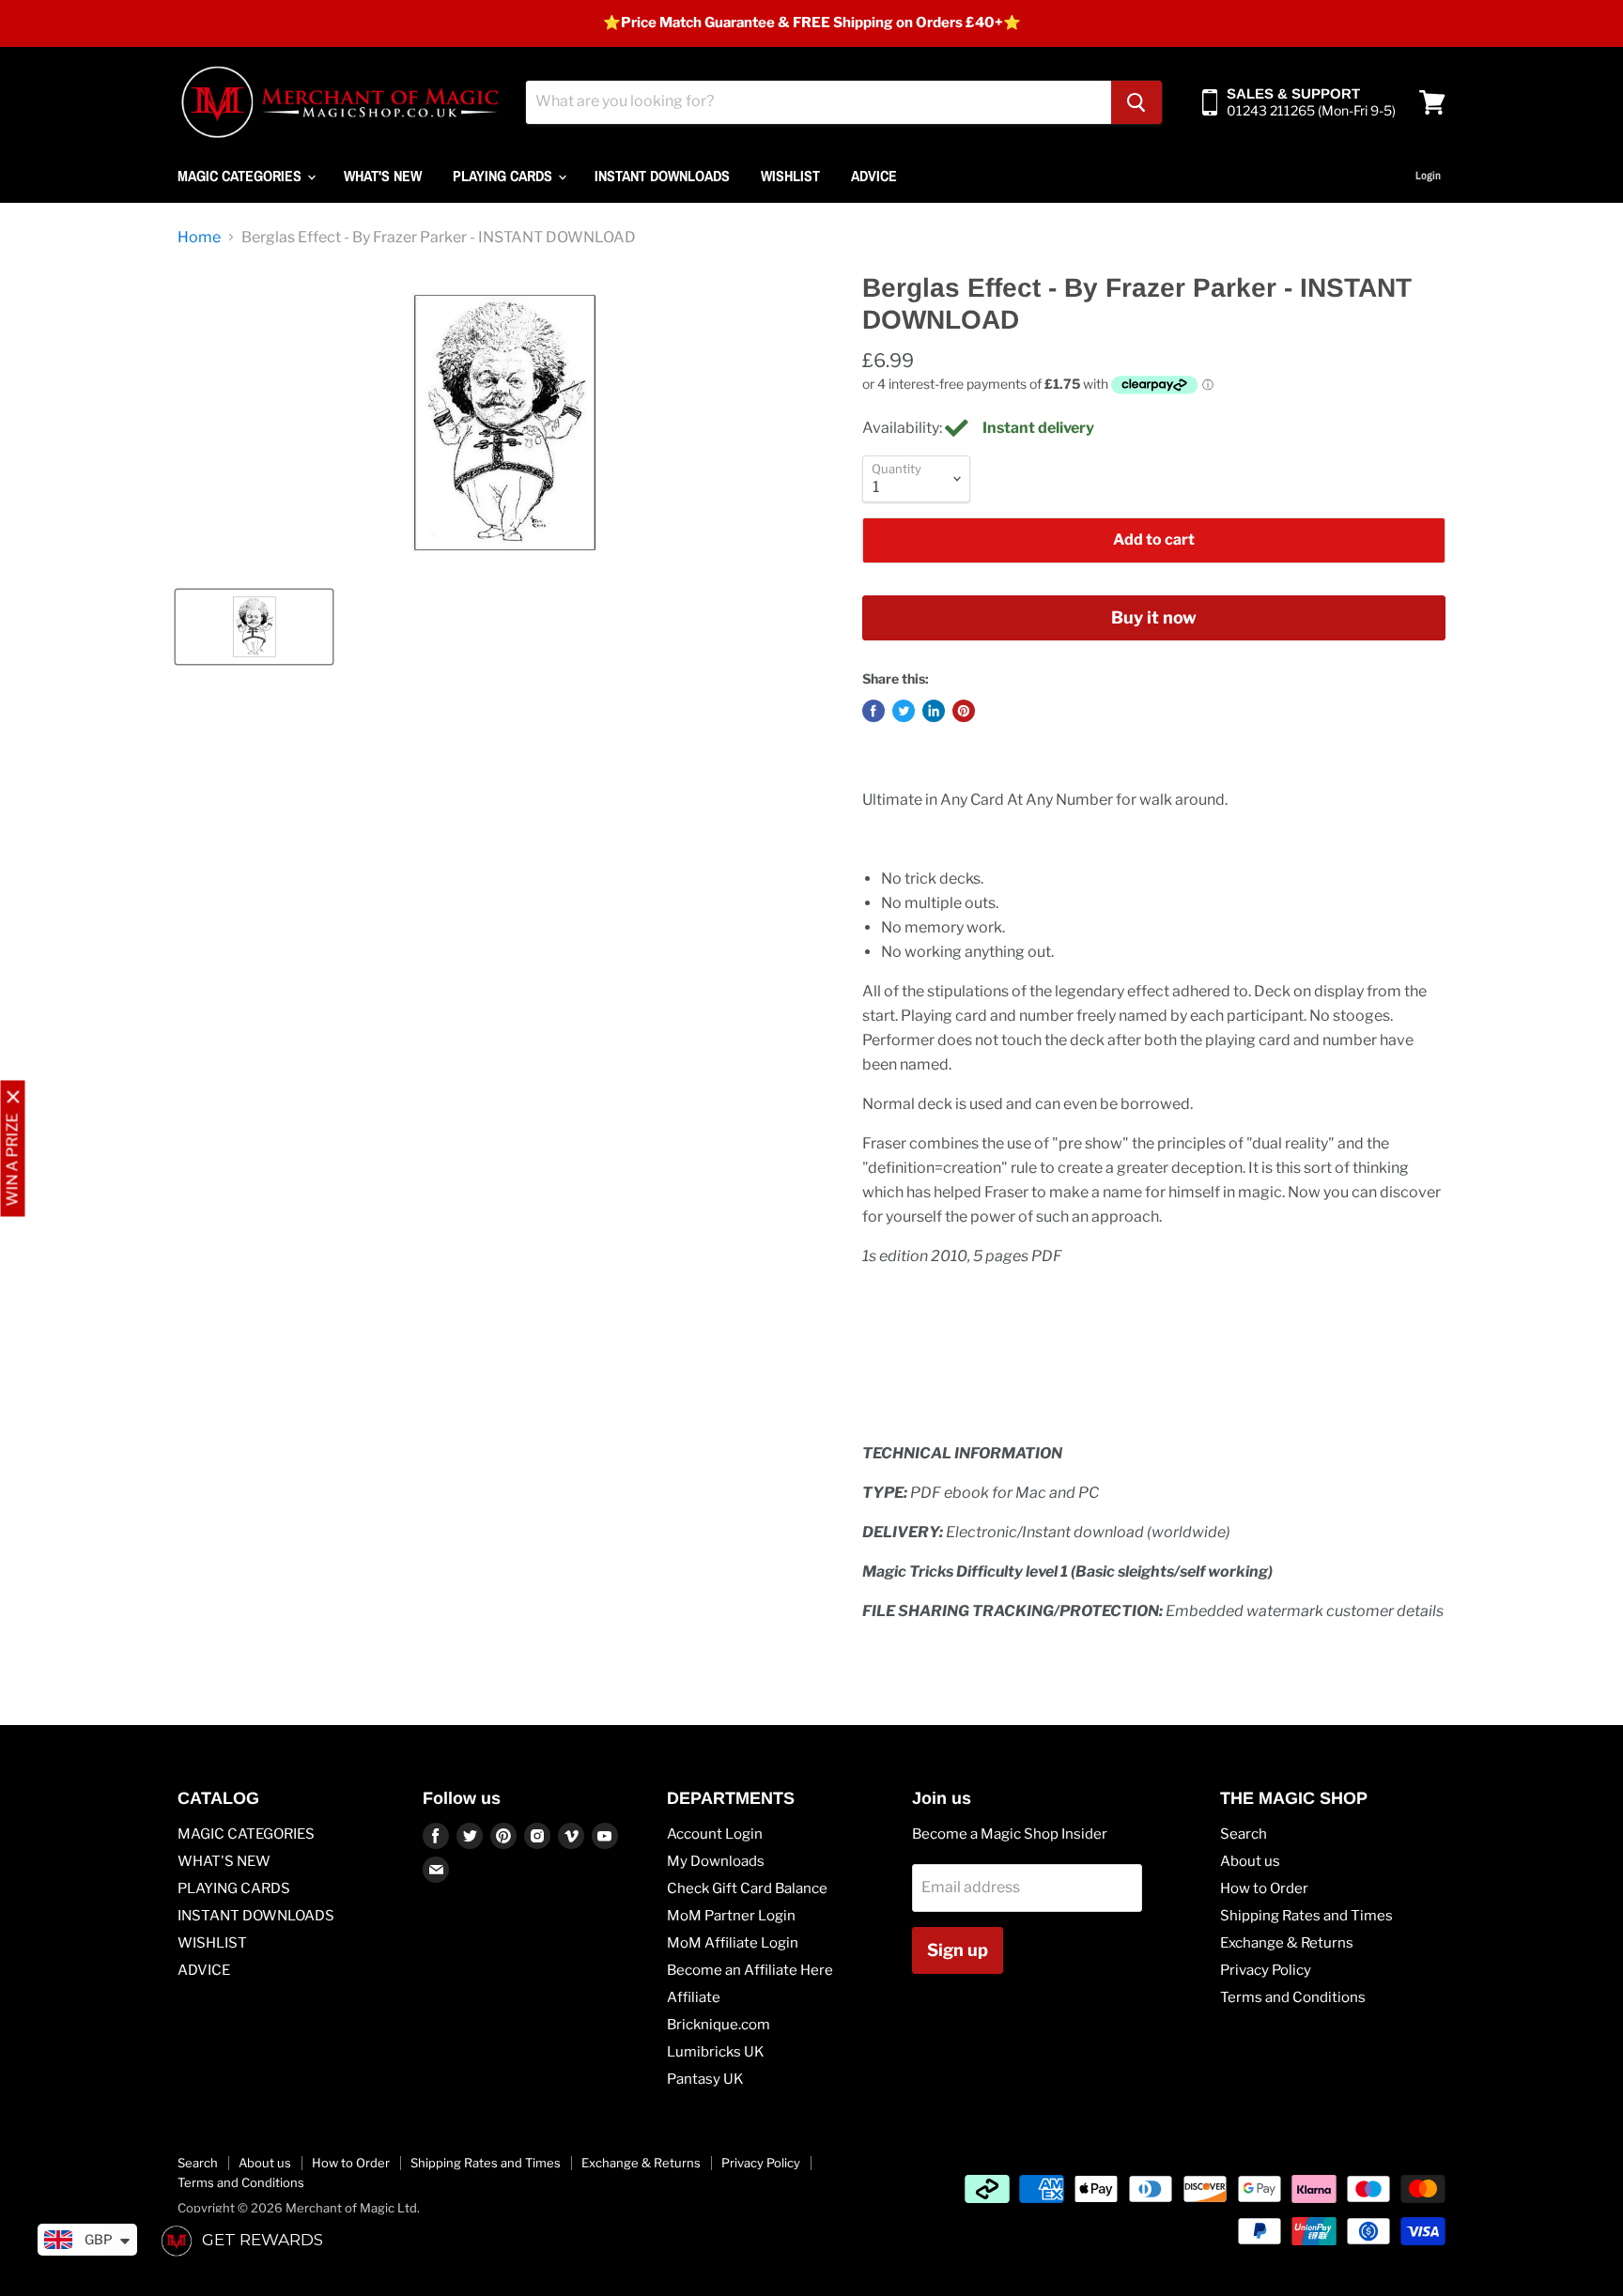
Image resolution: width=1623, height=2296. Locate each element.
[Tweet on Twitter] (904, 711)
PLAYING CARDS (504, 176)
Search (1244, 1834)
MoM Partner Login (731, 1916)
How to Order (1264, 1888)
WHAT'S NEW (383, 176)
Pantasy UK (705, 2079)
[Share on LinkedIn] (934, 711)
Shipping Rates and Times (1306, 1916)
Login (1428, 176)
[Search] (1136, 102)
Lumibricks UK (716, 2052)
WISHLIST (790, 176)
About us (1250, 1861)
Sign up (958, 1950)
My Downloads (716, 1861)
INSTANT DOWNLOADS (662, 176)
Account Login (715, 1834)
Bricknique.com (719, 2025)
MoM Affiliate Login (733, 1943)
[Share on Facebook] (873, 711)
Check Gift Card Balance (747, 1888)
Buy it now (1154, 617)
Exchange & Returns (1287, 1943)
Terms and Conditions (1293, 1997)
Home (199, 238)
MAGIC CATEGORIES (241, 176)
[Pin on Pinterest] (964, 711)
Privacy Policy (1266, 1970)
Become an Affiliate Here (750, 1970)
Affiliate (694, 1997)
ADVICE (874, 176)
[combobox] (819, 102)
